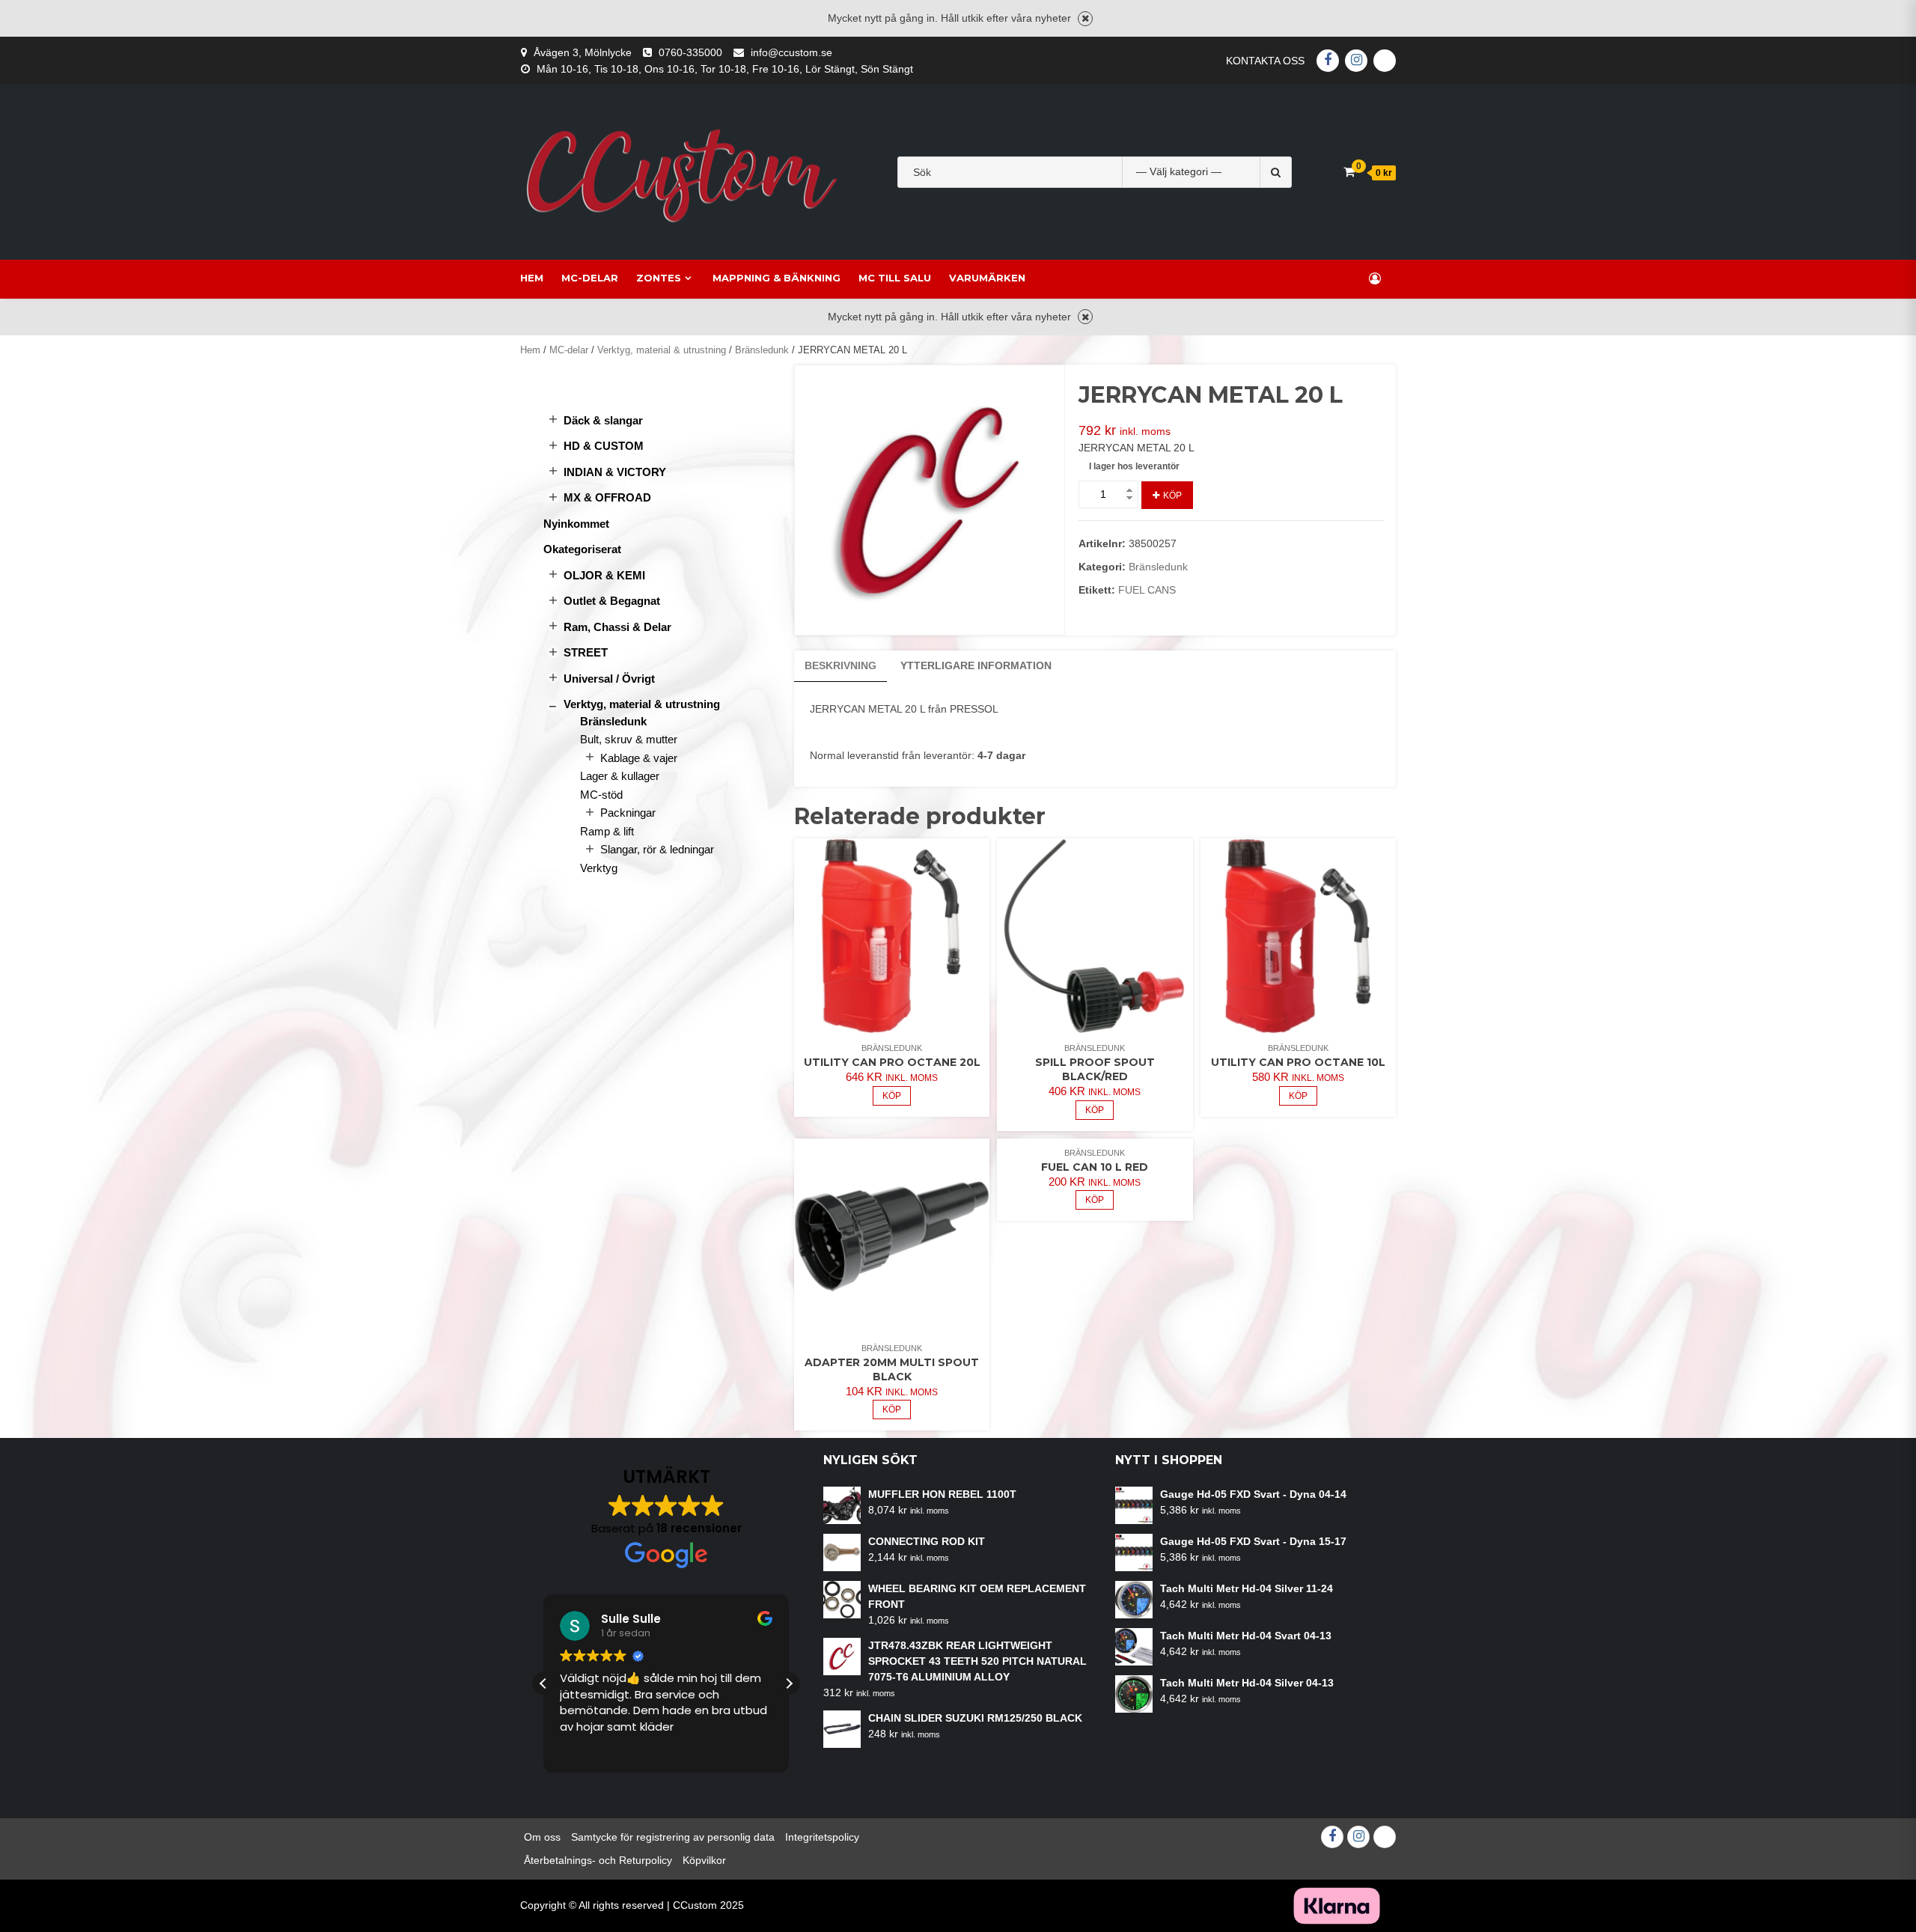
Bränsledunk (762, 350)
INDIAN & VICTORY (615, 472)
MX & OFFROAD (607, 497)
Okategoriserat (582, 549)
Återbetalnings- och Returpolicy (598, 1860)
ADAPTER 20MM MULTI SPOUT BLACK (892, 1369)
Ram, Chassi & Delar (617, 627)
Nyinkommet (576, 524)
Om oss (542, 1837)
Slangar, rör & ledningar (657, 849)
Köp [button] (892, 1096)
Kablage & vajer (639, 758)
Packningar (628, 813)
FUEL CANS (1147, 590)
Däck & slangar (603, 420)
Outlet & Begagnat (612, 601)
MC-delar (590, 278)
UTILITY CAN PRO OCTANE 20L (892, 1062)
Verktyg (599, 868)
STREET (586, 652)
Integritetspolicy (822, 1837)
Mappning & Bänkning (777, 278)
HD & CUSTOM (604, 446)
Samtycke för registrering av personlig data (673, 1837)
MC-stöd (601, 795)
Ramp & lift (607, 831)
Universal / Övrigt (609, 679)
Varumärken (987, 278)
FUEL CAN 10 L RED (1095, 1167)
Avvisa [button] (1085, 19)
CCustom (695, 1905)
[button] (789, 1683)
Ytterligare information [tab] (976, 665)
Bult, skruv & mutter (629, 739)
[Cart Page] (1349, 172)
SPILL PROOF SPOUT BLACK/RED (1095, 1069)
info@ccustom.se (791, 52)
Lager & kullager (620, 776)
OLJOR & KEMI (604, 575)
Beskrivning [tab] (840, 665)
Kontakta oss (1265, 61)
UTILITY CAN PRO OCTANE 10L (1298, 1062)
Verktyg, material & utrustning (662, 350)
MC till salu (895, 278)
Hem (532, 278)
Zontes (659, 278)
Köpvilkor (704, 1860)
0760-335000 (690, 52)
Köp (1172, 496)
